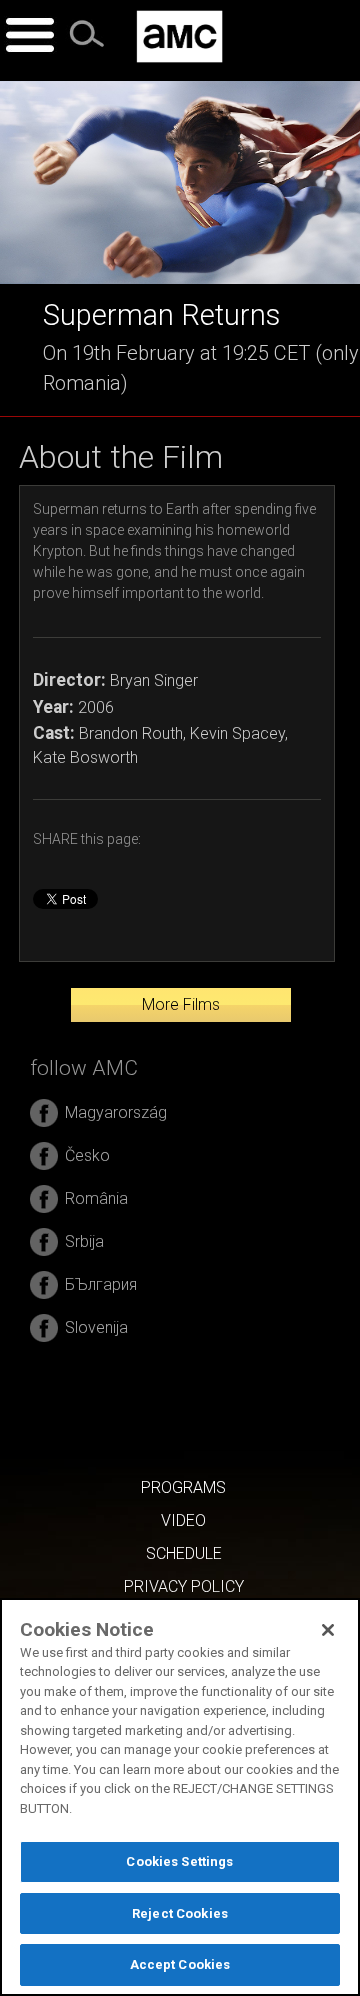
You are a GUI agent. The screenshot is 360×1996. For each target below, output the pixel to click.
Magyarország (116, 1112)
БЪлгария (101, 1284)
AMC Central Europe (179, 36)
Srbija (84, 1241)
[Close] (328, 1630)
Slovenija (96, 1327)
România (96, 1198)
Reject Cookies (180, 1913)
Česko (87, 1155)
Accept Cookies (180, 1964)
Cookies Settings (179, 1861)
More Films (181, 1004)
